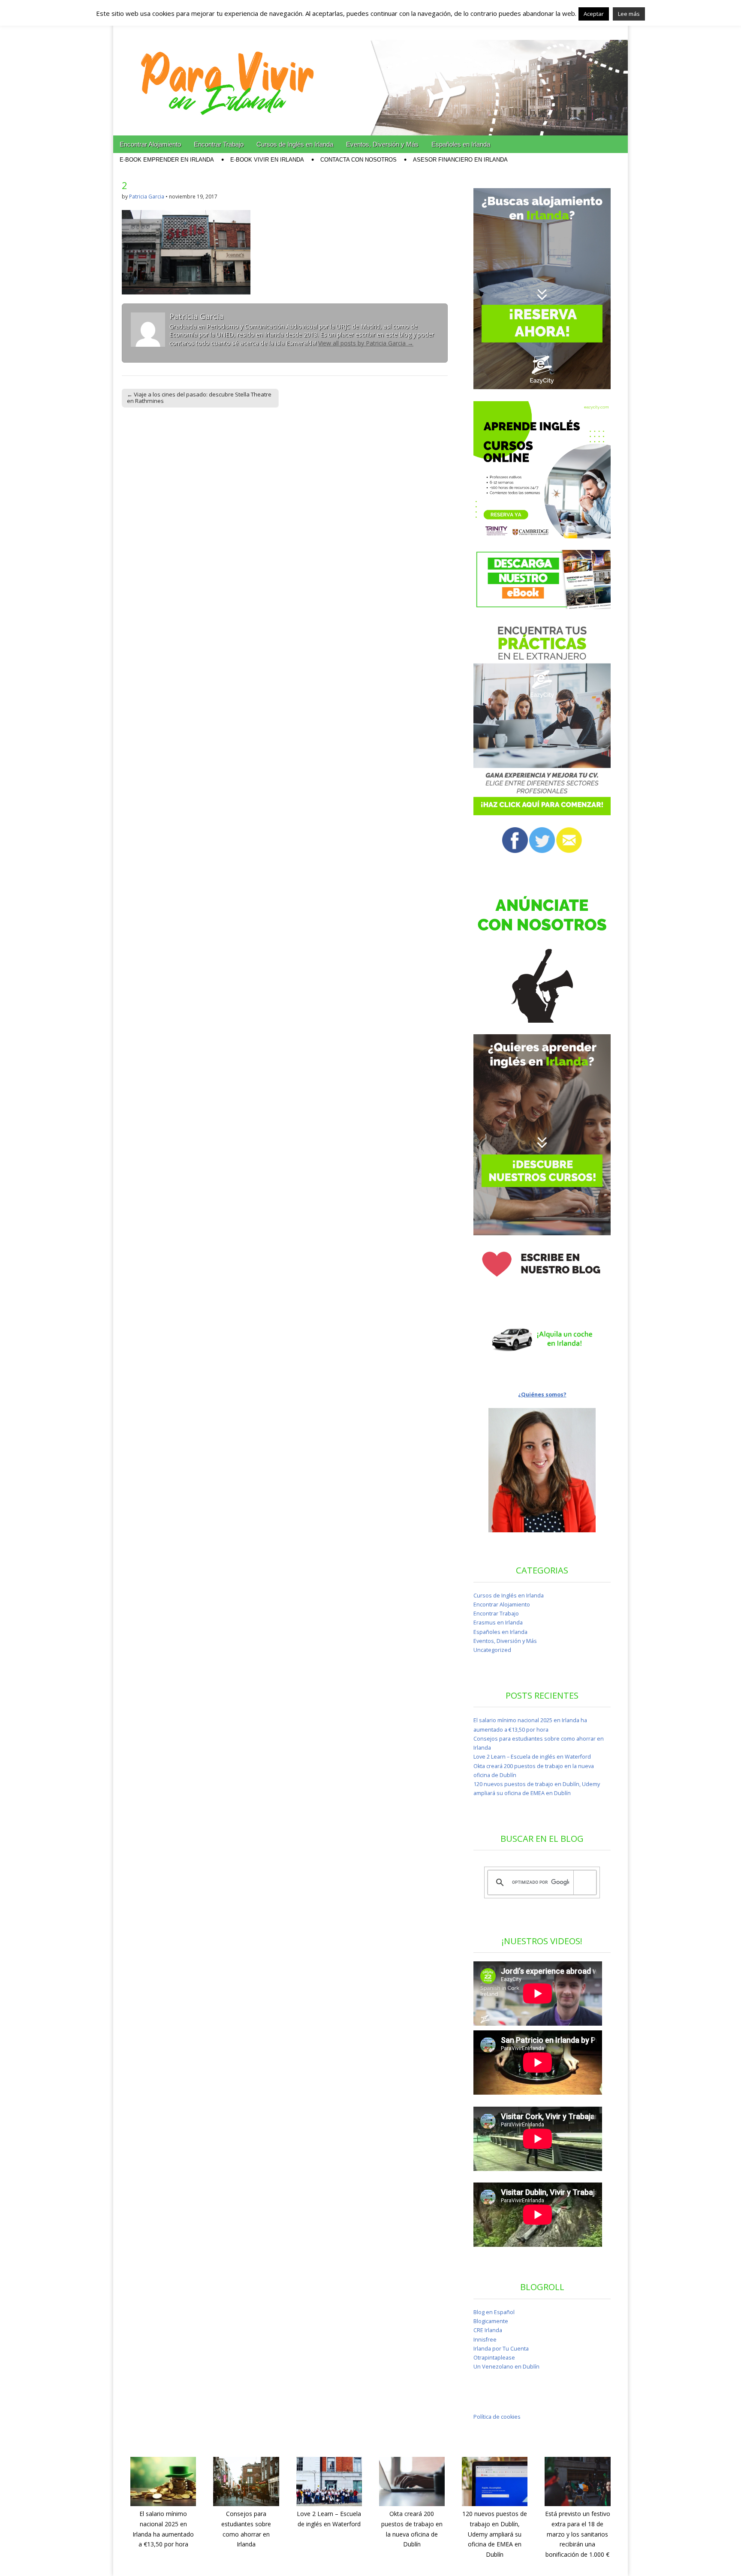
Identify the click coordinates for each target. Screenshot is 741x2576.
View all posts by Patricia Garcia (366, 343)
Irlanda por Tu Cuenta (501, 2349)
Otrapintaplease (494, 2358)
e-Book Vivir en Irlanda (267, 160)
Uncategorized (492, 1650)
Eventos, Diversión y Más (382, 144)
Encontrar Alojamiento (150, 144)
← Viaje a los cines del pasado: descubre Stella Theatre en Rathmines (199, 398)
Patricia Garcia (147, 197)
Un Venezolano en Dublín (506, 2367)
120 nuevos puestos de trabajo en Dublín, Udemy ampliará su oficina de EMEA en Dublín (495, 2534)
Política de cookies (497, 2417)
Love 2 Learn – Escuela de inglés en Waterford (532, 1757)
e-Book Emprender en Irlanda (167, 160)
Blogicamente (491, 2321)
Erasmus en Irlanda (498, 1623)
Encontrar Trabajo (219, 144)
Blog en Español (494, 2312)
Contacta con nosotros (358, 160)
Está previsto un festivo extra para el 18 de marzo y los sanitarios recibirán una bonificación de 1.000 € (578, 2534)
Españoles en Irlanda (461, 144)
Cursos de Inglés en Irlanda (295, 144)
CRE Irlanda (488, 2330)
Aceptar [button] (594, 14)
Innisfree (485, 2340)
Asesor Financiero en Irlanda (460, 160)
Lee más (629, 14)
